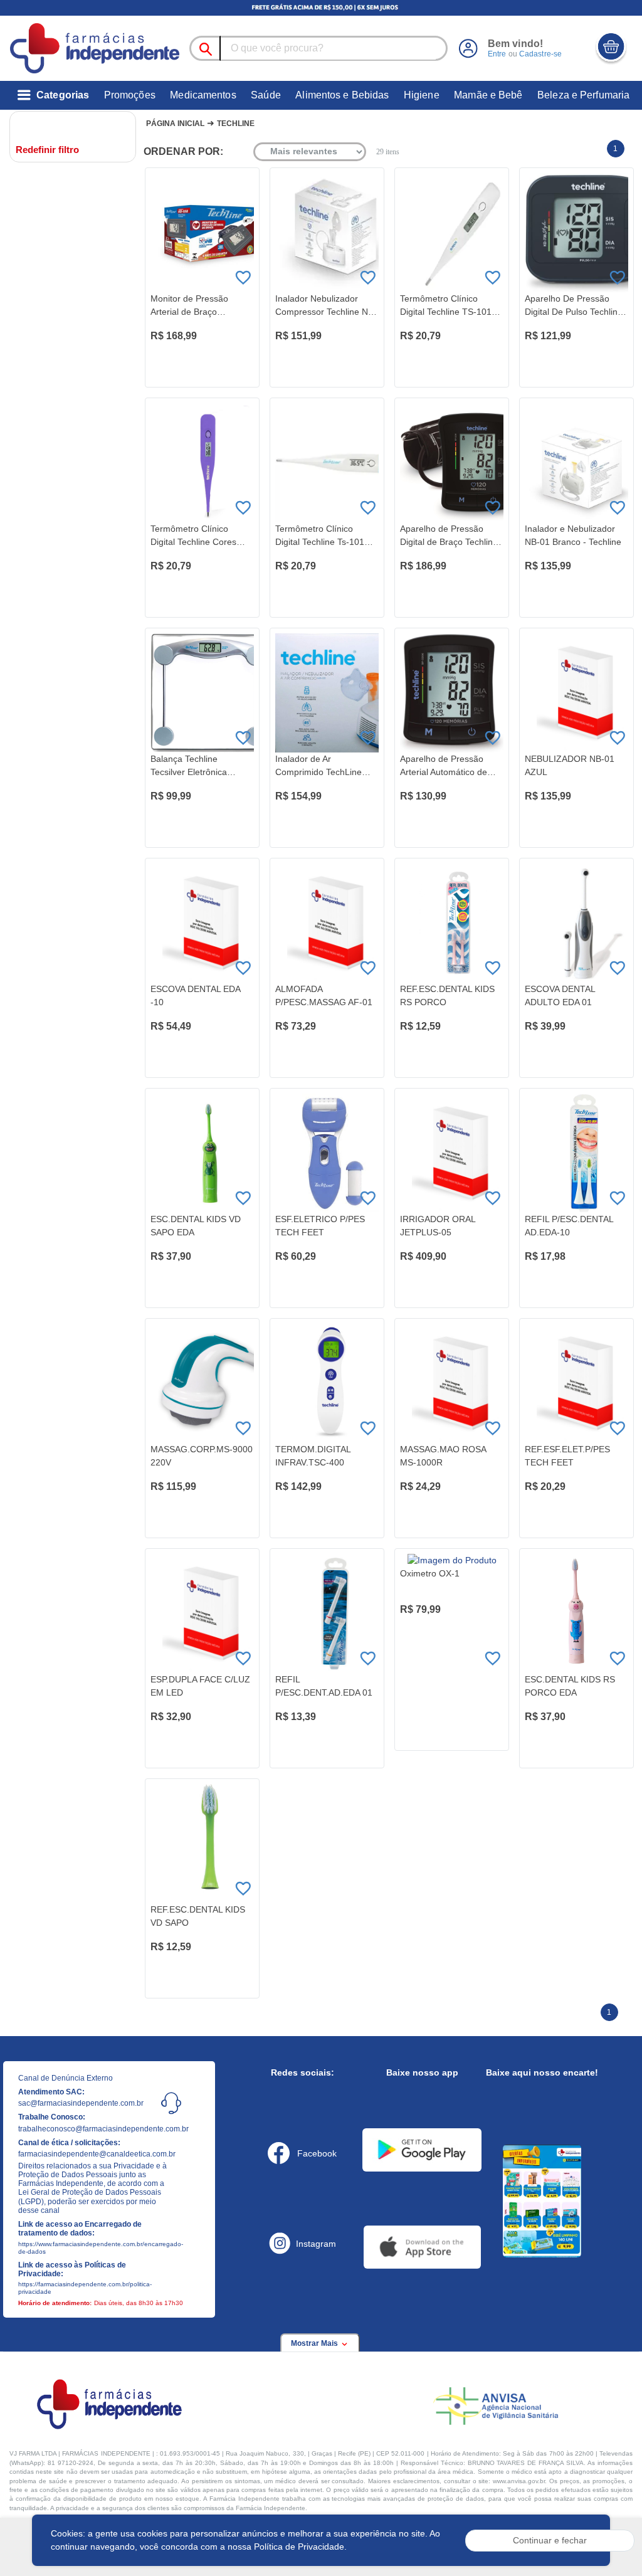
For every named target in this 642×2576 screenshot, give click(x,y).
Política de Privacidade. (300, 2547)
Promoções (130, 95)
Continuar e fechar (550, 2540)
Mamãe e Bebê (488, 95)
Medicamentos (203, 95)
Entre (497, 54)
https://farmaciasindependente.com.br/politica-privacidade (85, 2288)
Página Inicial (175, 124)
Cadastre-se (540, 54)
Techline (236, 124)
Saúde (266, 95)
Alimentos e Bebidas (342, 95)
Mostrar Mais (315, 2343)
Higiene (422, 95)
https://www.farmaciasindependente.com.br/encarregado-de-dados (93, 2248)
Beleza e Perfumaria (583, 95)
